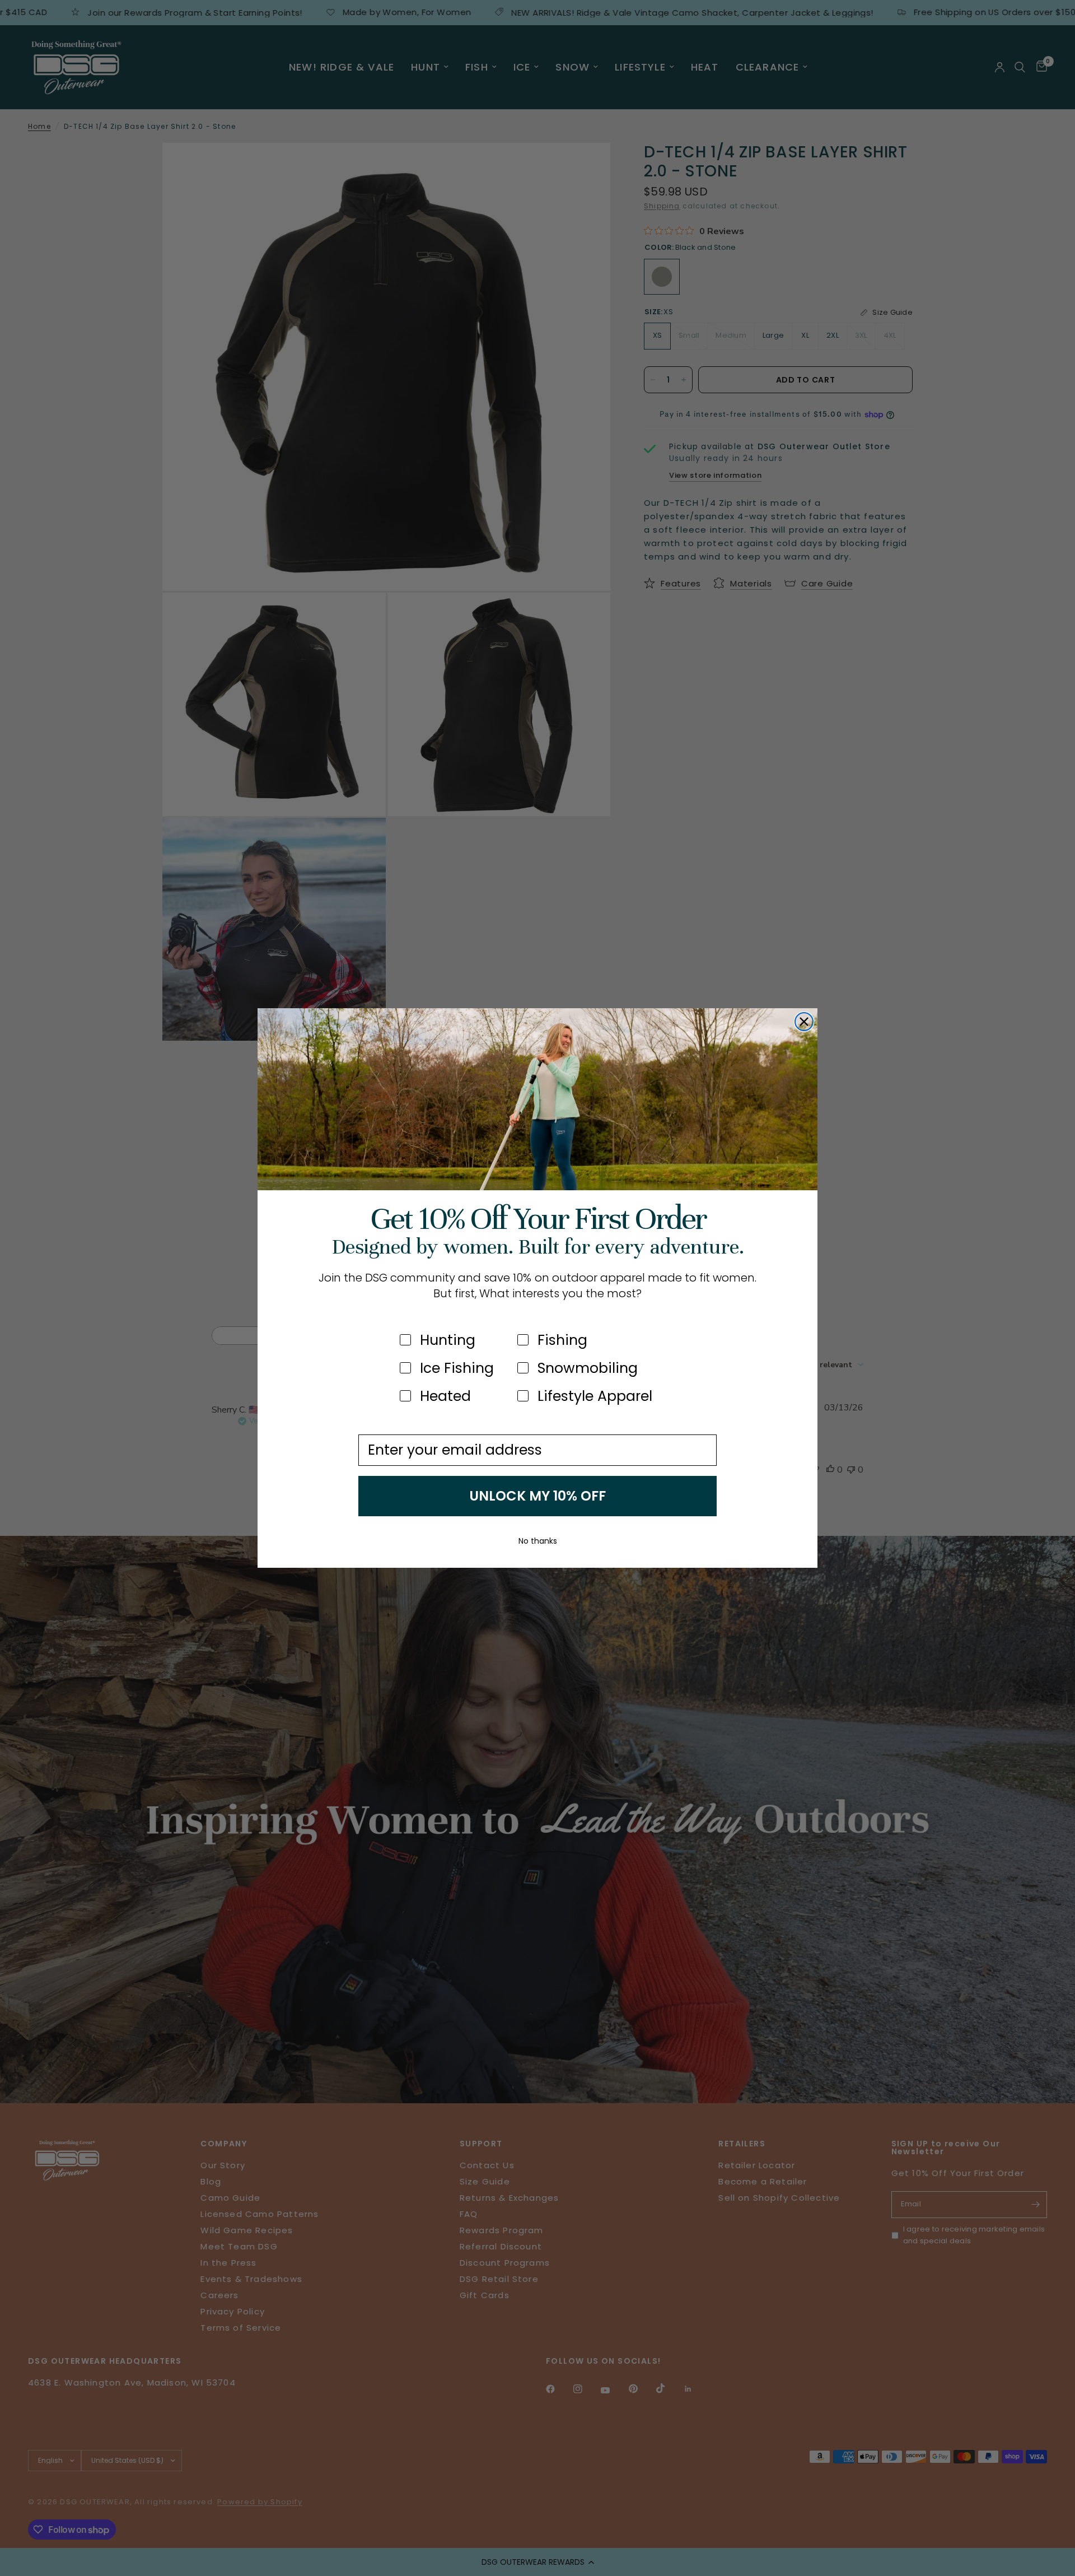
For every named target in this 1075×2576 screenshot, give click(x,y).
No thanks (538, 1541)
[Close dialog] (804, 1022)
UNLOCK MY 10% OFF (537, 1496)
